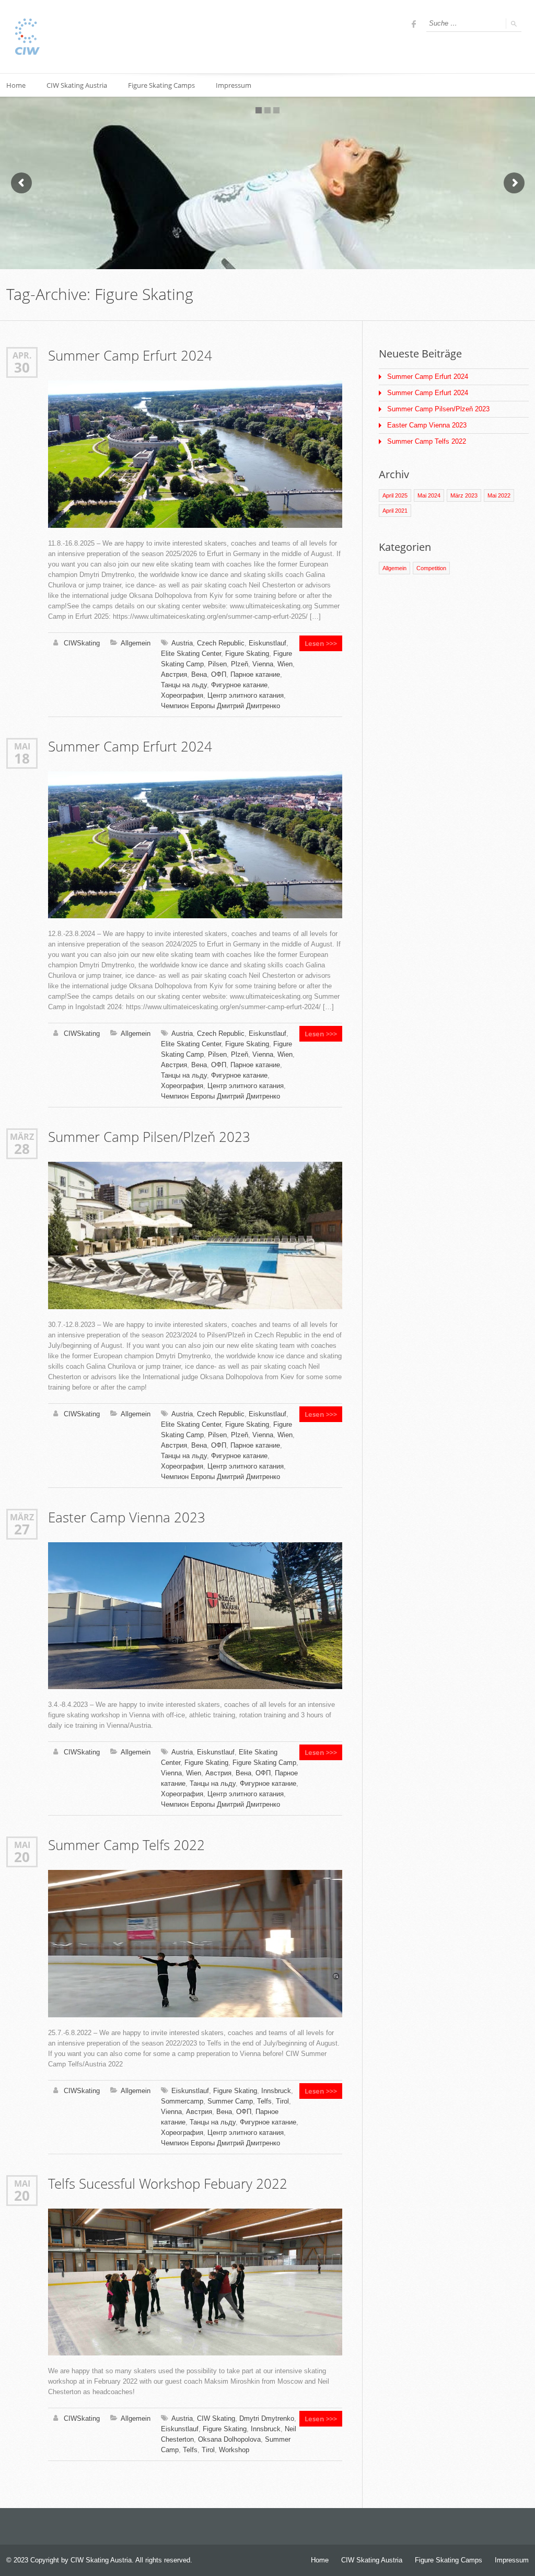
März (22, 1136)
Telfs (264, 2101)
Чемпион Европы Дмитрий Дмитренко (220, 706)
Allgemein (136, 643)
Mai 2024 (429, 495)
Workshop (234, 2450)
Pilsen (217, 664)
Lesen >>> (321, 643)
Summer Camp (230, 2101)
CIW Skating (216, 2418)
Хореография (182, 695)
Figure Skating (247, 654)
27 (22, 1529)
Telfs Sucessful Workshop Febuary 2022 (168, 2184)
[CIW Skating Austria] (27, 37)
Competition (431, 568)
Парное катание (255, 674)
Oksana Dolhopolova (229, 2439)
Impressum (234, 85)
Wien (285, 664)
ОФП (219, 674)
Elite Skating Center (191, 654)
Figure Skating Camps (161, 85)
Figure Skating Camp (264, 1763)
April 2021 (395, 511)
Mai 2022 (499, 495)
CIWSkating (82, 643)
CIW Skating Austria (77, 85)
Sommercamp (182, 2101)
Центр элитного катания (246, 695)
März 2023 (464, 495)
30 (22, 367)
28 (22, 1149)
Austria (182, 643)
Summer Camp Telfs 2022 (126, 1845)
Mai (22, 746)
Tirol (282, 2101)
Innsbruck (276, 2091)
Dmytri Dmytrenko (267, 2418)
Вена (199, 674)
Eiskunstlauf (267, 643)
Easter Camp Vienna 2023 (127, 1517)
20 (22, 1857)
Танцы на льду (184, 685)
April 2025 (395, 495)
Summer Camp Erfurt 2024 (130, 356)
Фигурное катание (239, 685)
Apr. (22, 355)
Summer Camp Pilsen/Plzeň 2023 (149, 1137)
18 (22, 758)
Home (320, 2560)
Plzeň (240, 664)
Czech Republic (221, 643)
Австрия (174, 674)
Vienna (263, 664)
